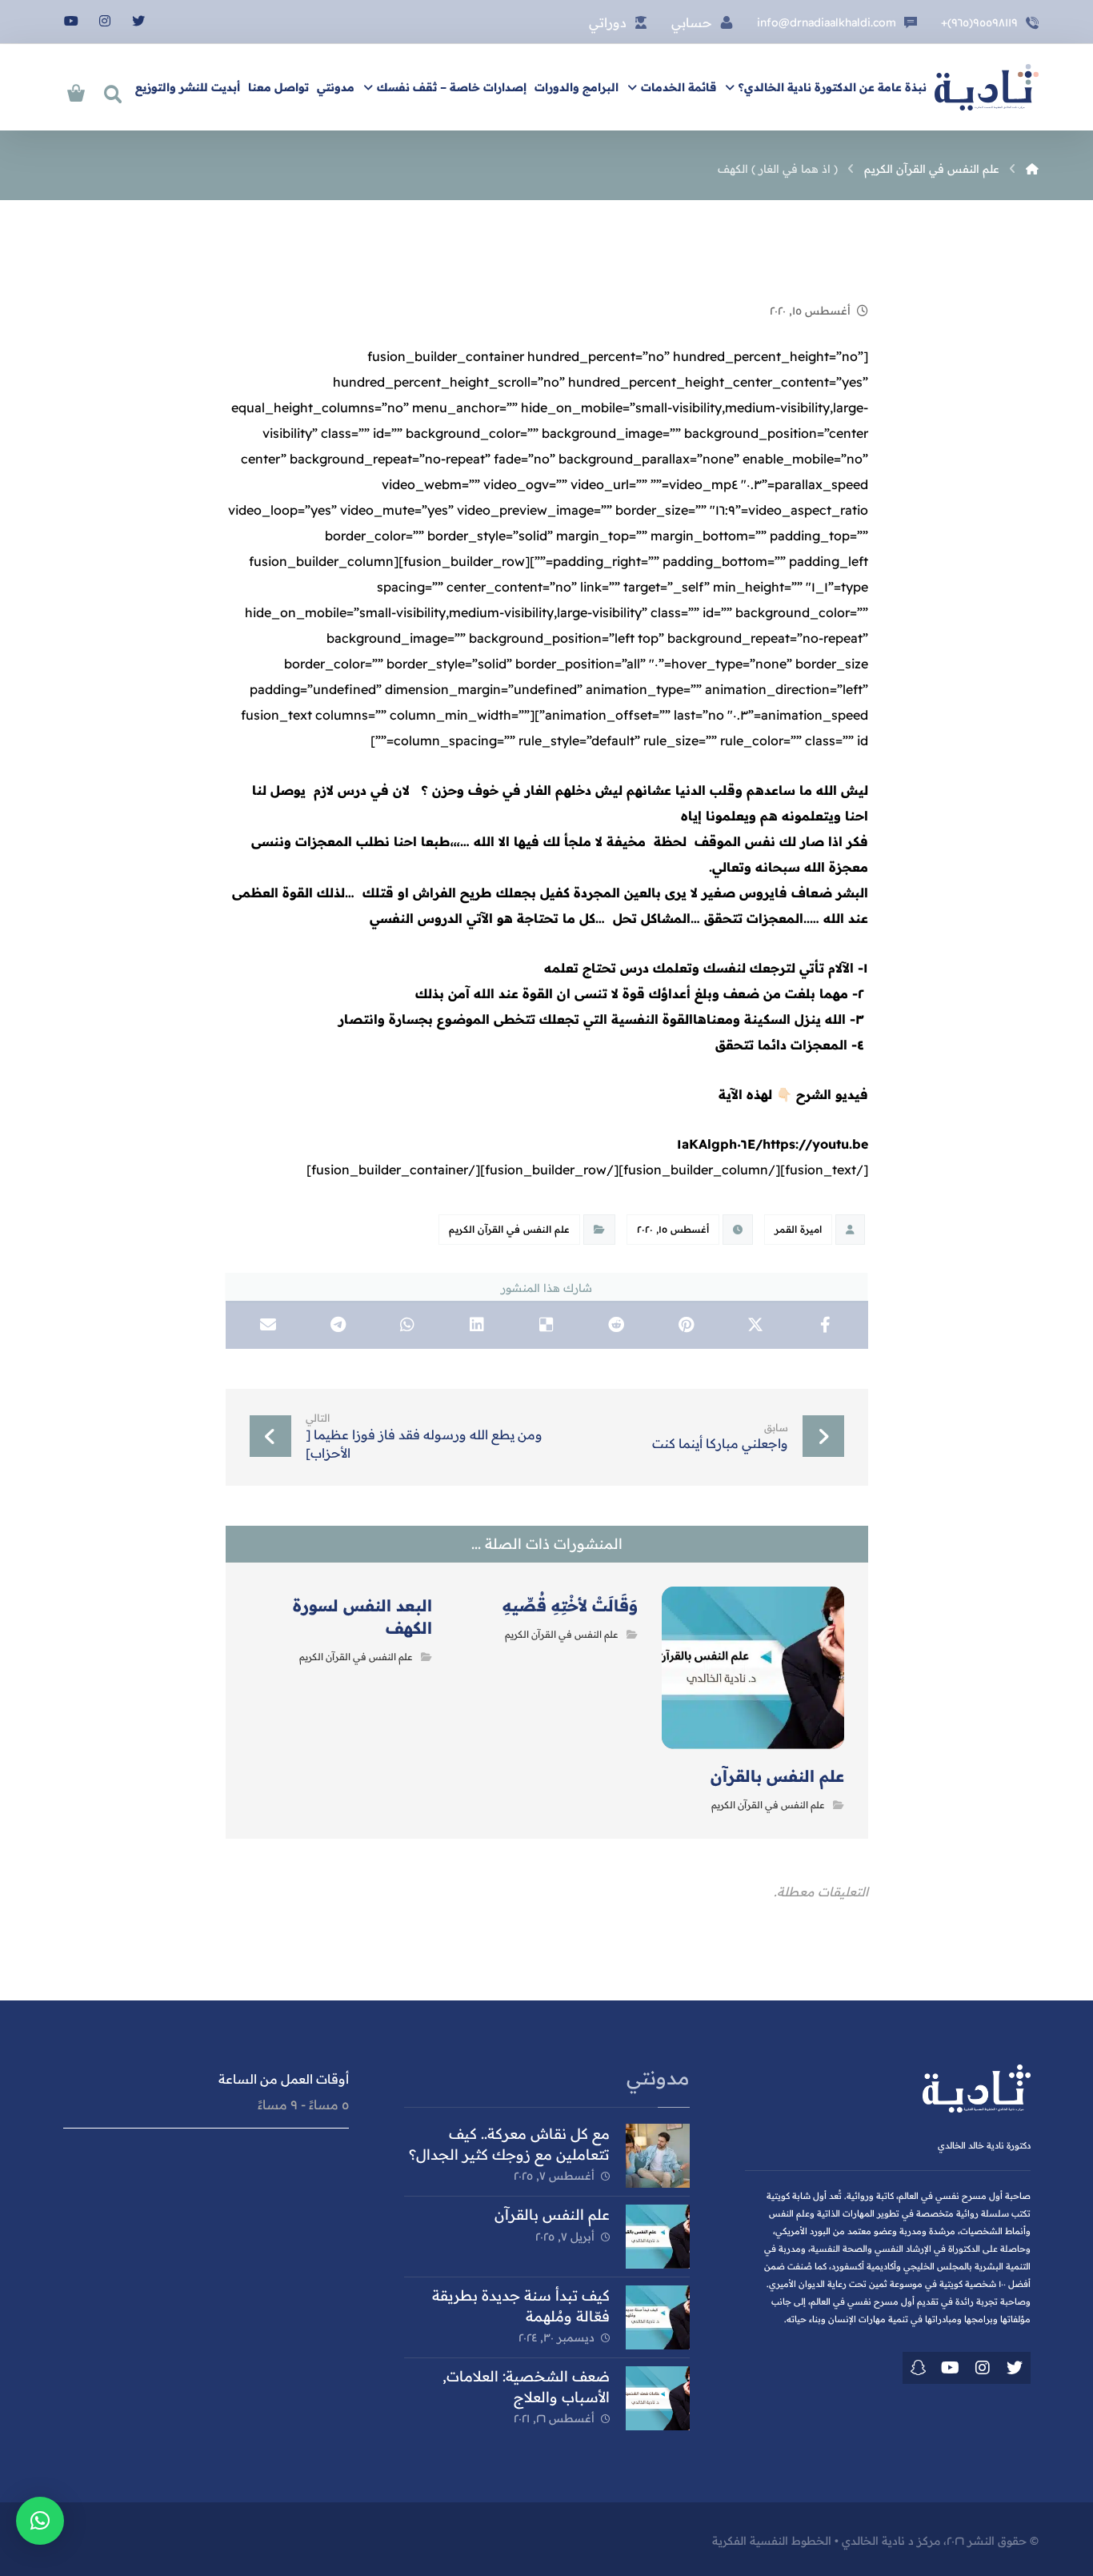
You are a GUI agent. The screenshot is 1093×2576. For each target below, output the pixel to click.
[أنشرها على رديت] (617, 1325)
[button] (40, 2521)
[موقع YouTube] (951, 2368)
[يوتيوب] (71, 21)
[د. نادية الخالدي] (987, 87)
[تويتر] (138, 21)
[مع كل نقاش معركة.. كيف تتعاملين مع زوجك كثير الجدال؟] (658, 2156)
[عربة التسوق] (76, 91)
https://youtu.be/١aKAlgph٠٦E (773, 1144)
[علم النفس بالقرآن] (658, 2237)
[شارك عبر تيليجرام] (338, 1325)
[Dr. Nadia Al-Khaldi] (1032, 169)
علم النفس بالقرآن (552, 2215)
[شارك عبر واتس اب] (408, 1325)
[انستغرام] (105, 21)
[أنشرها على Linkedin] (477, 1325)
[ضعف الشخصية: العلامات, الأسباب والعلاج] (658, 2398)
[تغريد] (1015, 2368)
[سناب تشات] (919, 2368)
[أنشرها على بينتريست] (686, 1325)
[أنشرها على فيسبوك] (825, 1325)
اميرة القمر (798, 1229)
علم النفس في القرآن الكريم (509, 1229)
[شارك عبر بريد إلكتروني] (268, 1325)
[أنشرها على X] (756, 1325)
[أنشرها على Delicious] (547, 1325)
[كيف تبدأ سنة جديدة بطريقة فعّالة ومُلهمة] (658, 2317)
